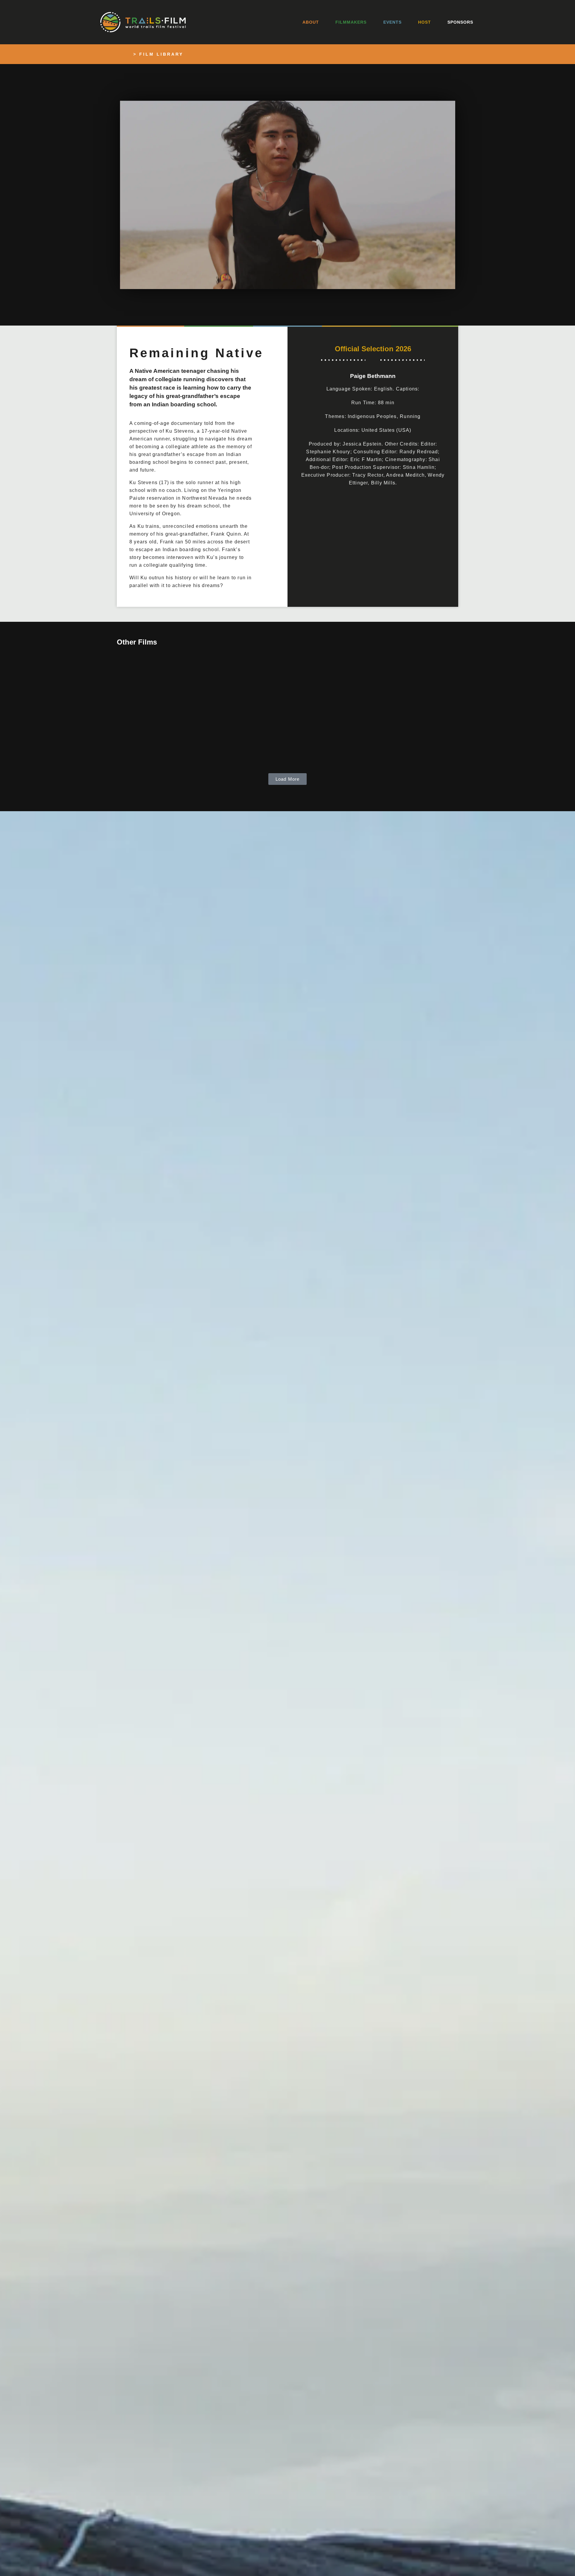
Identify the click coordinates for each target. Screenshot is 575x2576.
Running (410, 416)
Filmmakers (351, 22)
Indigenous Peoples (372, 416)
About (311, 22)
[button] (287, 195)
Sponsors (460, 22)
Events (392, 22)
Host (425, 22)
